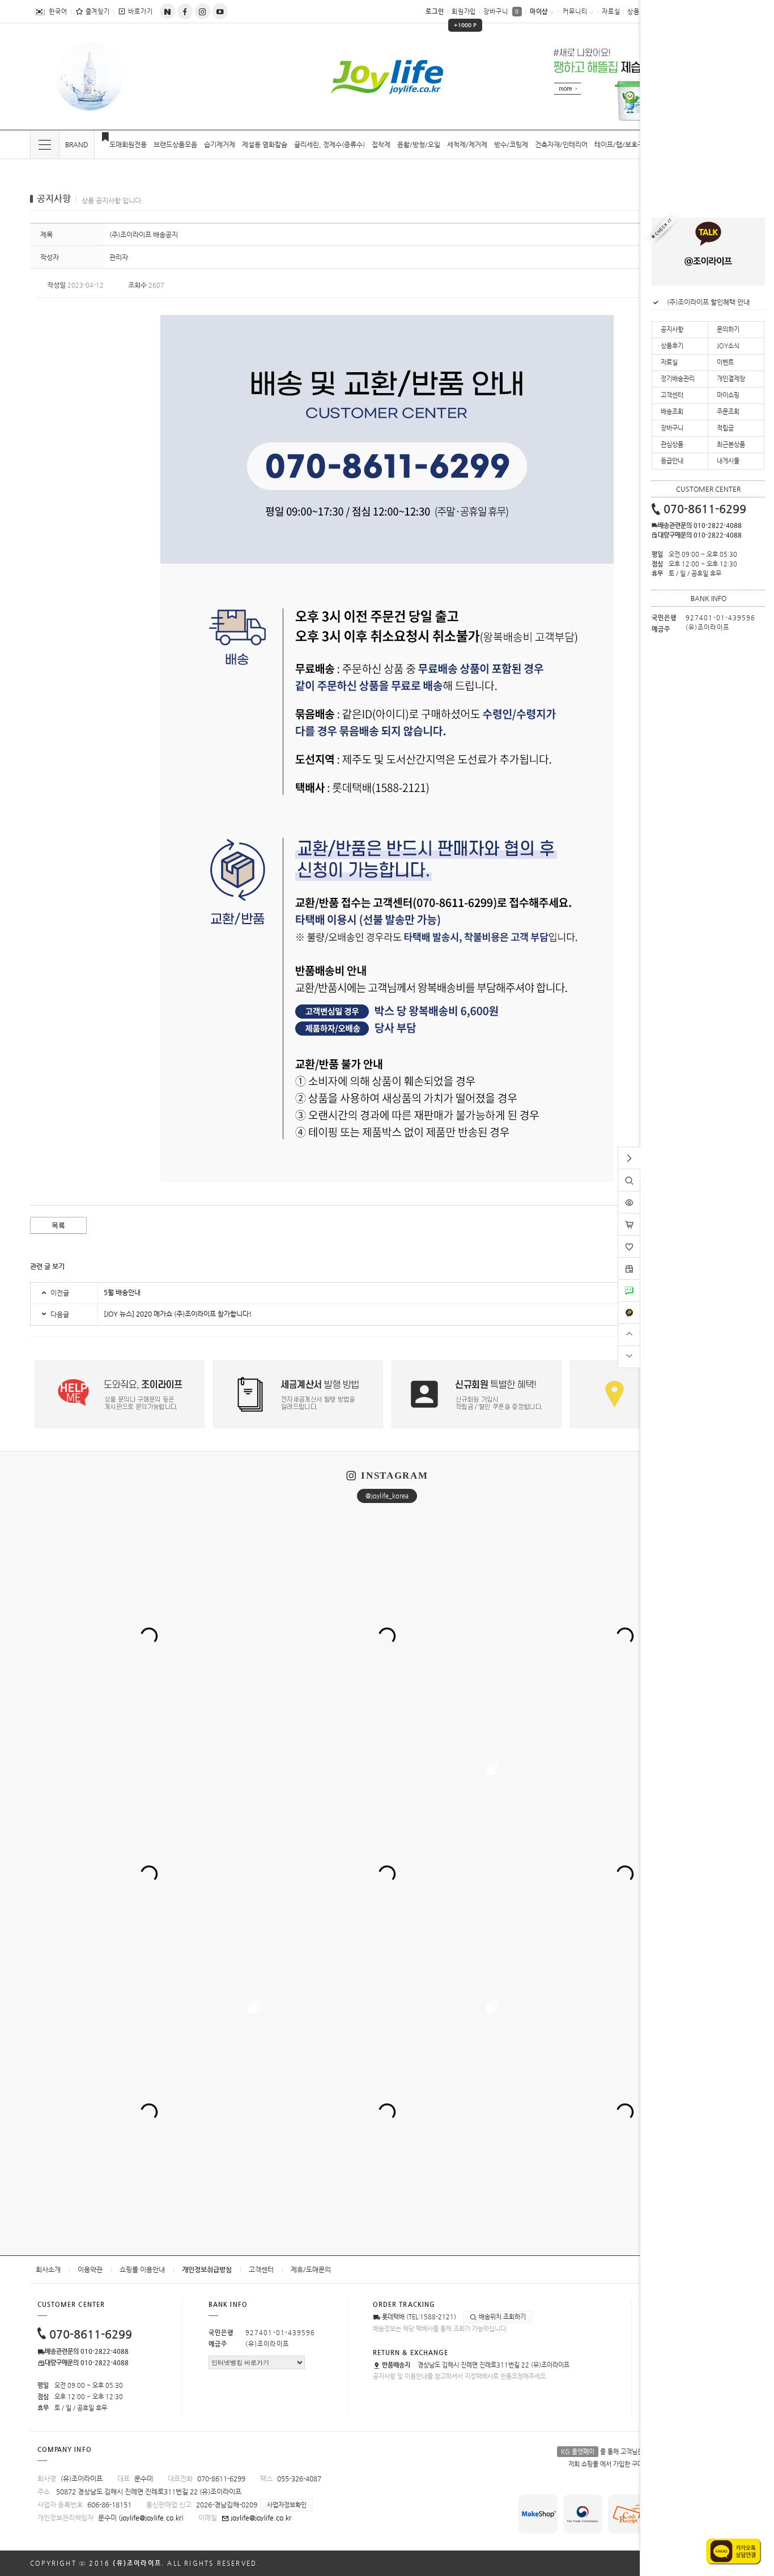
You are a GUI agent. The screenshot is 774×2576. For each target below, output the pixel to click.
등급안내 (672, 461)
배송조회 (672, 412)
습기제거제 (220, 144)
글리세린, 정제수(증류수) (329, 144)
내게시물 (728, 461)
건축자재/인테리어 (561, 144)
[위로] (629, 1333)
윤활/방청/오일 (419, 144)
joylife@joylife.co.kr (151, 2518)
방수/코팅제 (511, 144)
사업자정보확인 (287, 2505)
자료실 (611, 12)
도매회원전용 (128, 144)
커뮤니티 (575, 12)
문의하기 (728, 329)
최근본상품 (731, 444)
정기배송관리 (678, 379)
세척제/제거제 (467, 144)
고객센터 (261, 2270)
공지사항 (672, 329)
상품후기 (672, 346)
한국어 (58, 12)
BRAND (77, 144)
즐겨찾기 (98, 12)
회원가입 (465, 16)
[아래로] (629, 1355)
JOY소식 (728, 346)
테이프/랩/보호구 (619, 144)
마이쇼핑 (728, 395)
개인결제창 (731, 379)
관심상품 (672, 444)
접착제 (381, 144)
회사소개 (48, 2270)
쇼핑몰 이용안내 (142, 2270)
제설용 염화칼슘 (265, 144)
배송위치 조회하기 (501, 2317)
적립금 (725, 428)
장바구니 (501, 12)
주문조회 (728, 412)
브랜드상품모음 (175, 144)
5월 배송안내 (122, 1292)
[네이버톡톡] (629, 1284)
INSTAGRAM (394, 1476)
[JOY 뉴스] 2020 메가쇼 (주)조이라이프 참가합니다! (178, 1314)
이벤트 (725, 362)
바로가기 (141, 12)
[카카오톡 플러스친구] (629, 1306)
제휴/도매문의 (311, 2270)
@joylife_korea (387, 1496)
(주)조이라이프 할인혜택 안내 (708, 302)
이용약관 (90, 2270)
